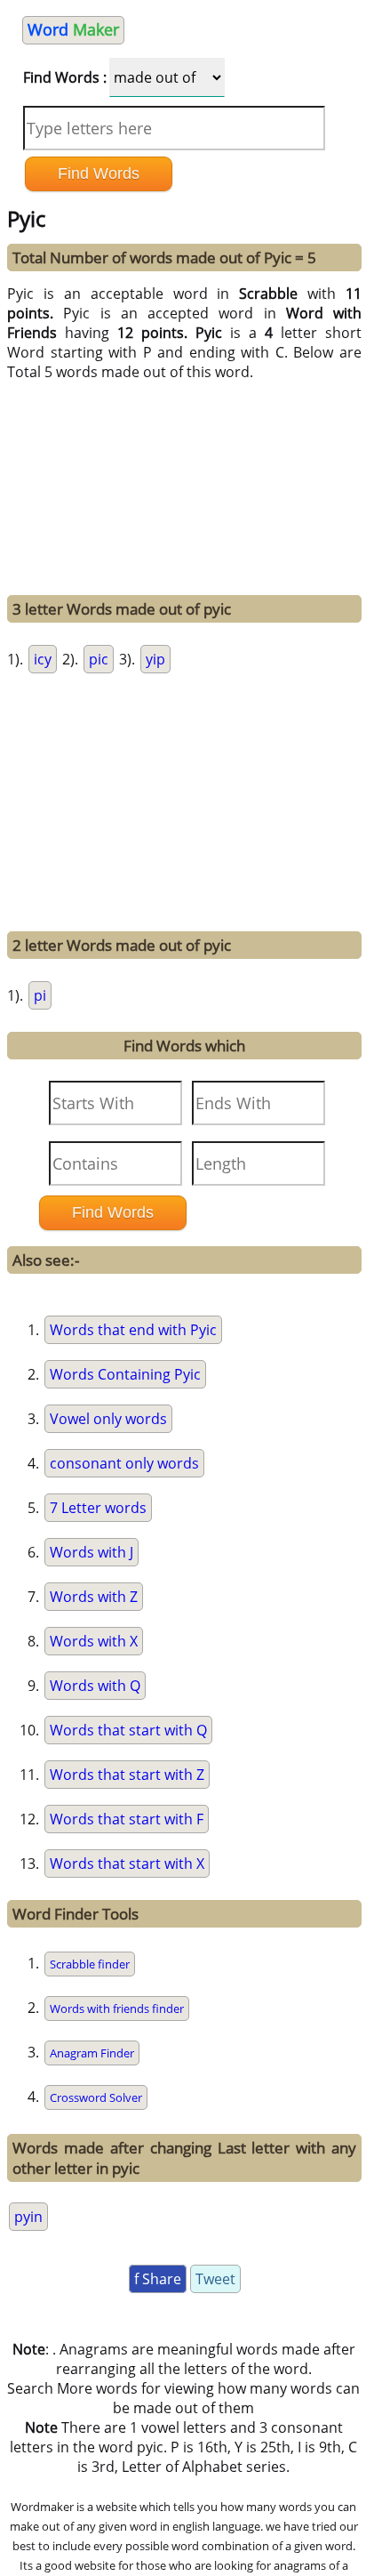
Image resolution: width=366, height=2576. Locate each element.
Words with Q (95, 1686)
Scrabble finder (90, 1964)
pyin (28, 2217)
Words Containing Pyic (125, 1374)
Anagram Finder (92, 2053)
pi (40, 995)
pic (99, 659)
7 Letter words (98, 1508)
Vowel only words (108, 1419)
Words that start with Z (127, 1775)
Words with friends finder (117, 2008)
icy (43, 659)
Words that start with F (127, 1819)
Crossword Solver (96, 2097)
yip (155, 659)
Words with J (91, 1552)
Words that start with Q (128, 1730)
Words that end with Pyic (133, 1330)
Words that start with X (127, 1864)
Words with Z (94, 1597)
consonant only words (124, 1463)
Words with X (94, 1641)
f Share (158, 2279)
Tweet (215, 2279)
